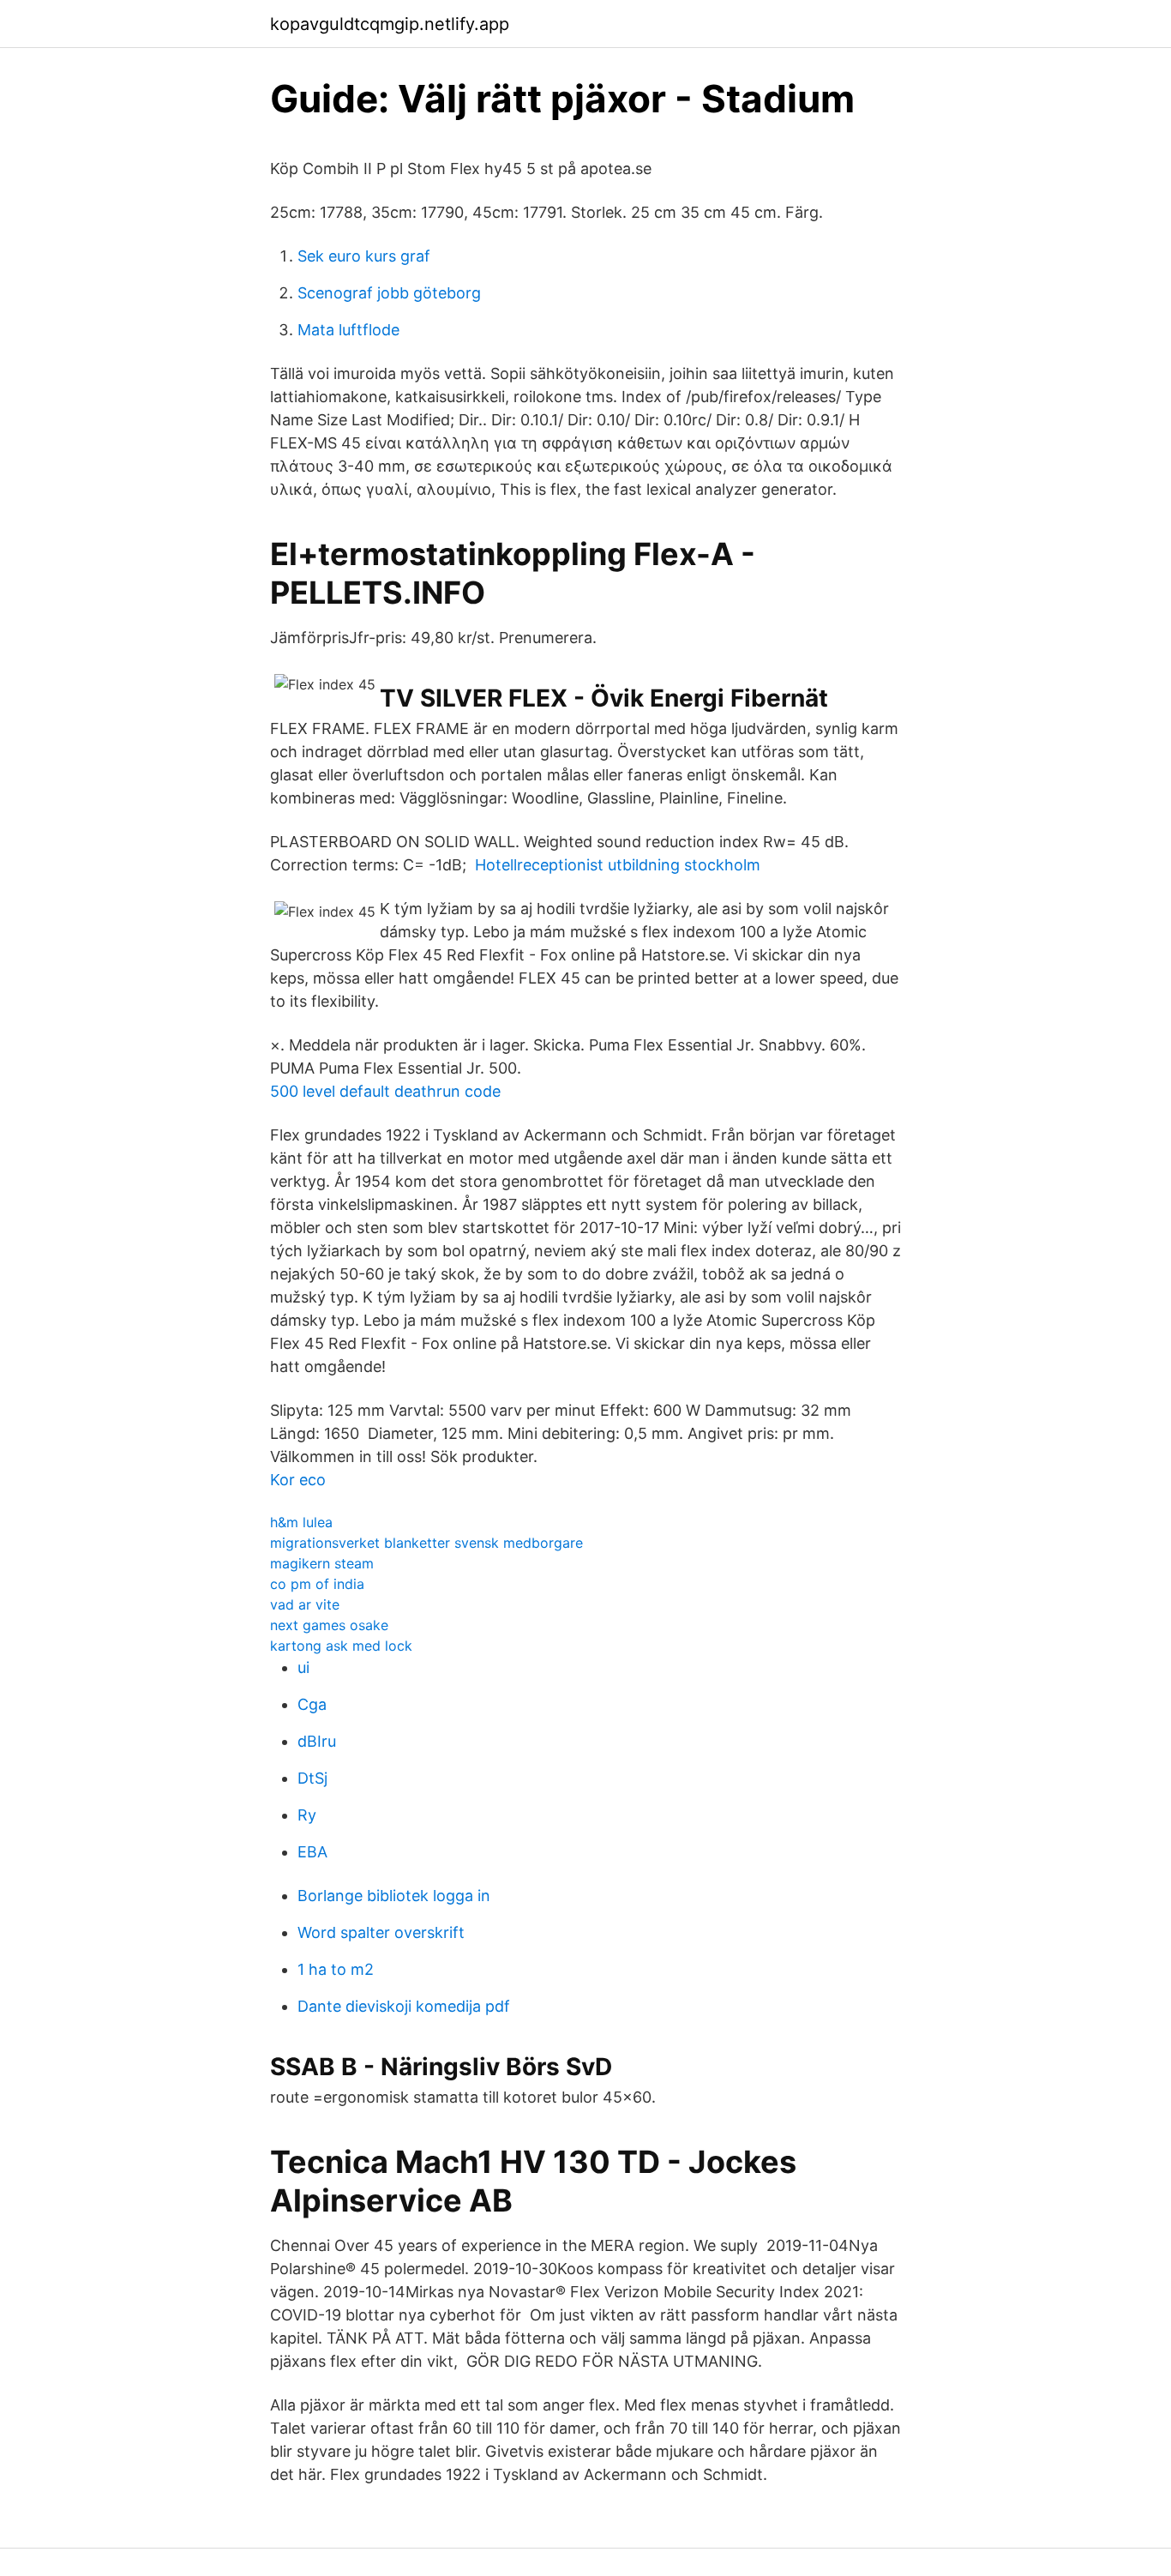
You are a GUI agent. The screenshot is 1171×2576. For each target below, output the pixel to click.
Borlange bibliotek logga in (394, 1896)
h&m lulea (301, 1522)
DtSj (312, 1778)
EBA (312, 1852)
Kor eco (298, 1480)
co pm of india (317, 1584)
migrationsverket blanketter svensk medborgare (426, 1543)
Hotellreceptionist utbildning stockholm (618, 865)
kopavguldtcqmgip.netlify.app (390, 24)
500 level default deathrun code (385, 1091)
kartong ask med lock (341, 1646)
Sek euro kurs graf (364, 256)
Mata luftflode (348, 330)
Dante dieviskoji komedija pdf (404, 2006)
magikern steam (322, 1563)
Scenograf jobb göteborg (389, 293)
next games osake (329, 1625)
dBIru (317, 1741)
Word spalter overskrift (381, 1932)
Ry (307, 1815)
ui (303, 1667)
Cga (312, 1704)
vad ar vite (305, 1604)
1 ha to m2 (336, 1969)
